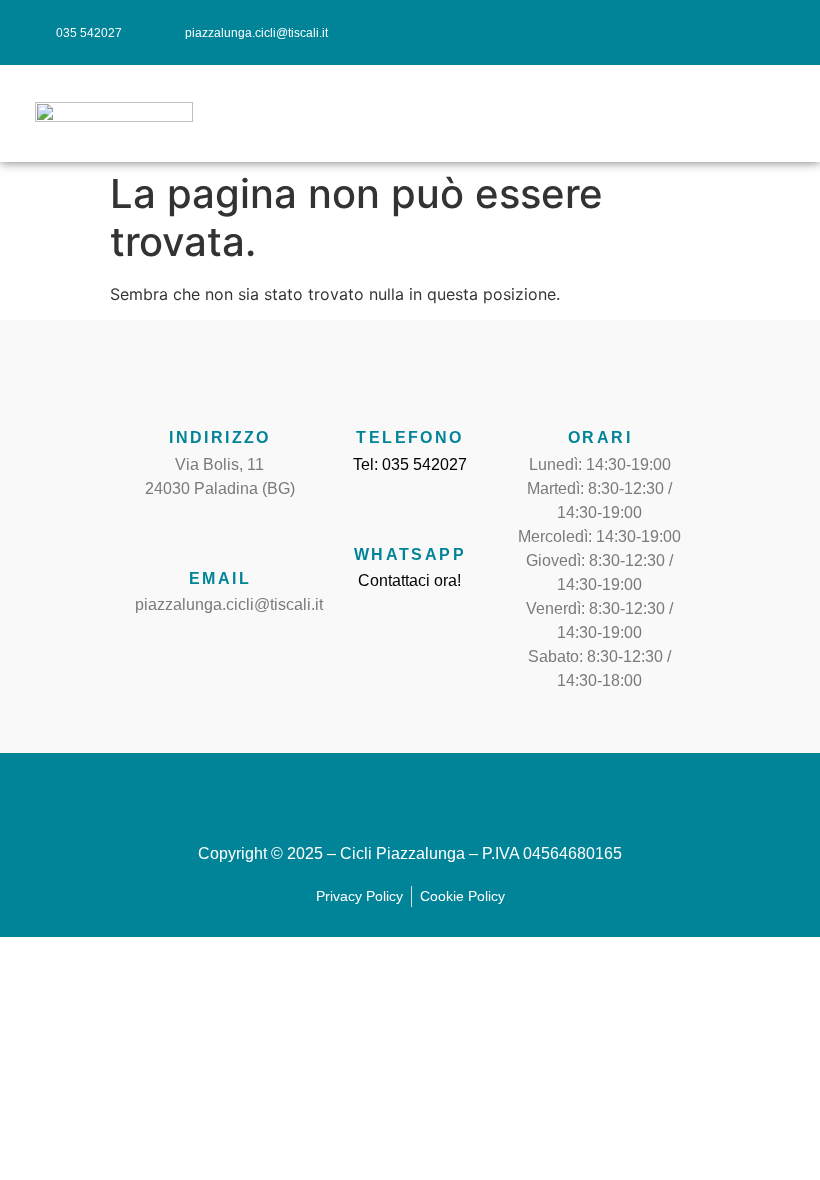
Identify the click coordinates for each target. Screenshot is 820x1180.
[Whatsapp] (410, 512)
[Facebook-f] (701, 32)
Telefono (409, 437)
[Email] (220, 536)
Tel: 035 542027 (410, 464)
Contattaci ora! (409, 580)
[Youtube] (780, 32)
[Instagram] (741, 32)
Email (220, 578)
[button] (786, 114)
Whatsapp (410, 554)
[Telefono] (410, 395)
